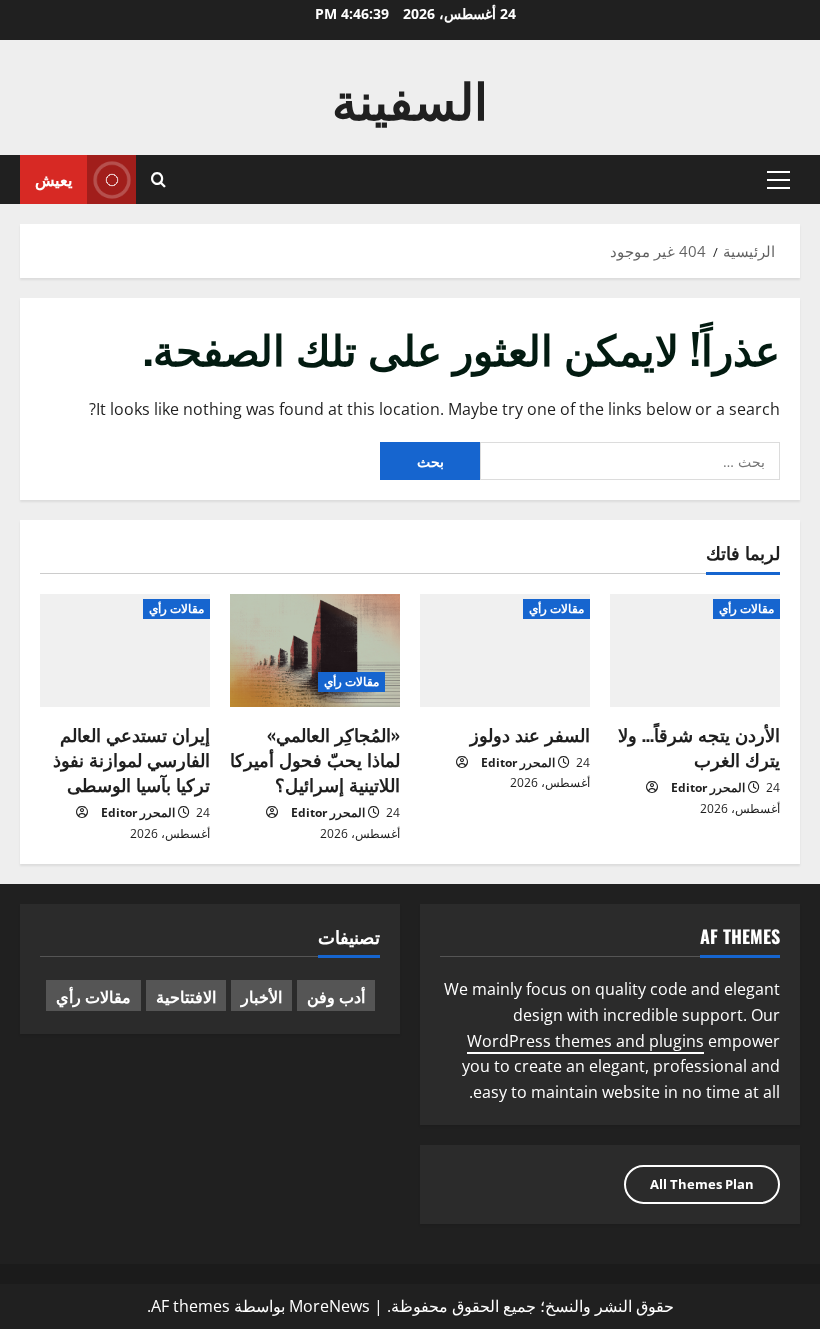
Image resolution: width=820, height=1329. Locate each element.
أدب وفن (336, 996)
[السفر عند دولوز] (505, 650)
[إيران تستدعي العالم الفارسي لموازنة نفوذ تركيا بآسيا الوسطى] (125, 650)
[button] (778, 180)
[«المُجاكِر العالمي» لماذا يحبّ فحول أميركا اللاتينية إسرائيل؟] (315, 650)
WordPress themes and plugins (585, 1041)
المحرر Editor (708, 787)
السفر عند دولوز (530, 734)
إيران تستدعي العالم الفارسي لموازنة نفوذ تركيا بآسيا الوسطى (131, 759)
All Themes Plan (702, 1184)
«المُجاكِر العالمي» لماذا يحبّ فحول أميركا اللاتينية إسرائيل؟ (315, 759)
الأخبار (261, 996)
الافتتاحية (186, 996)
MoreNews (329, 1306)
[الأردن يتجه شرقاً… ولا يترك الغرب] (695, 650)
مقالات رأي (746, 608)
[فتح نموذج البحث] (158, 179)
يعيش (53, 179)
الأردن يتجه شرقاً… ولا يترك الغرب (699, 746)
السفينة (410, 97)
